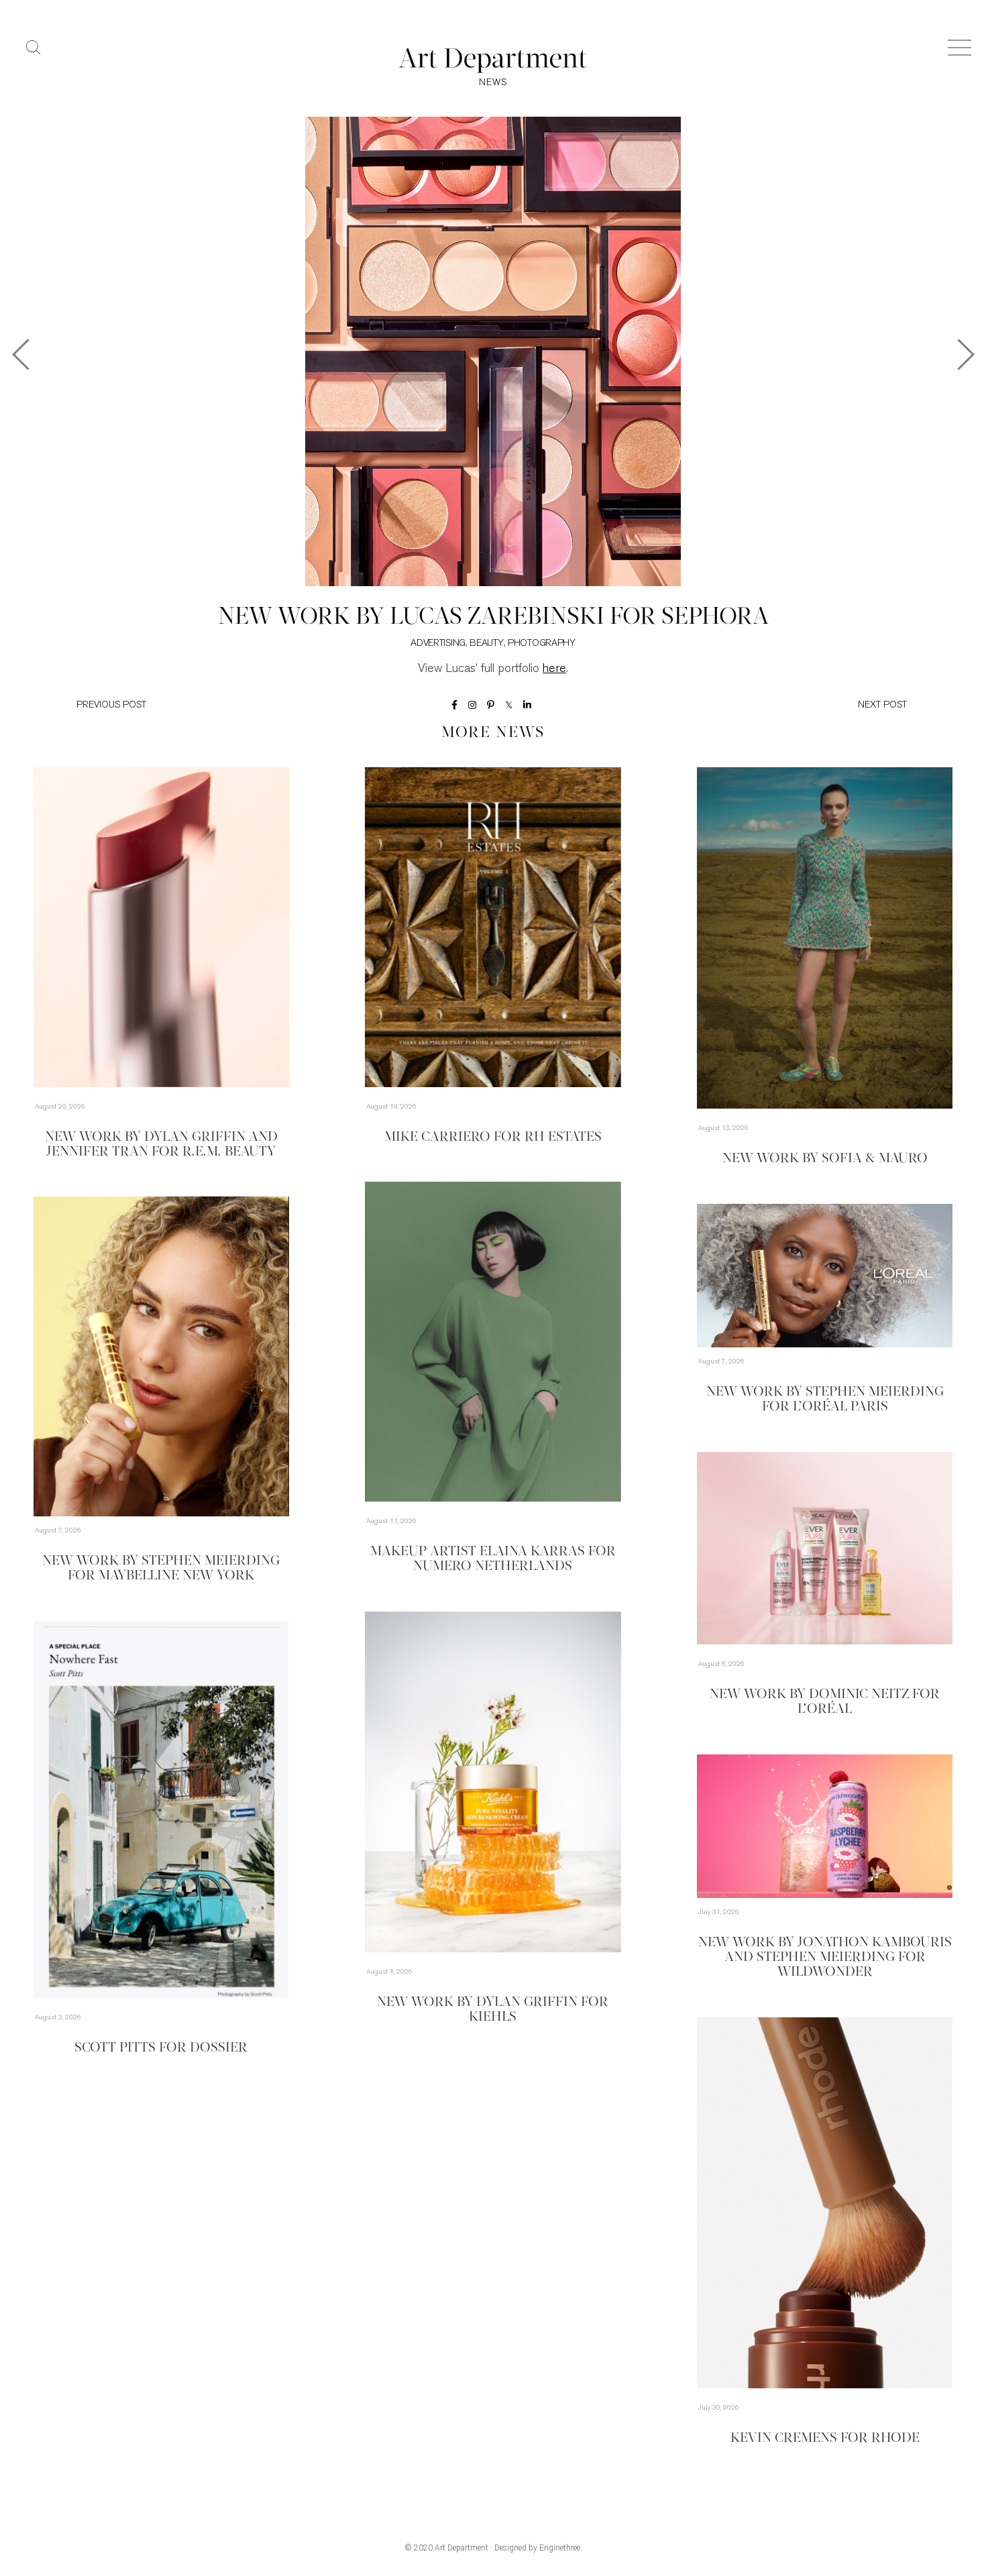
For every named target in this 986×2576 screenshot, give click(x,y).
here (554, 669)
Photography (542, 643)
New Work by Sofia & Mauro (825, 1159)
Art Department (461, 2548)
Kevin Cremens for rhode (825, 2439)
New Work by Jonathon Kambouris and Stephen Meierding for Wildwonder (825, 1958)
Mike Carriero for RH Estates (493, 1137)
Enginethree (560, 2548)
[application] (161, 1356)
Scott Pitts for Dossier (161, 2048)
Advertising (438, 643)
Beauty (486, 643)
